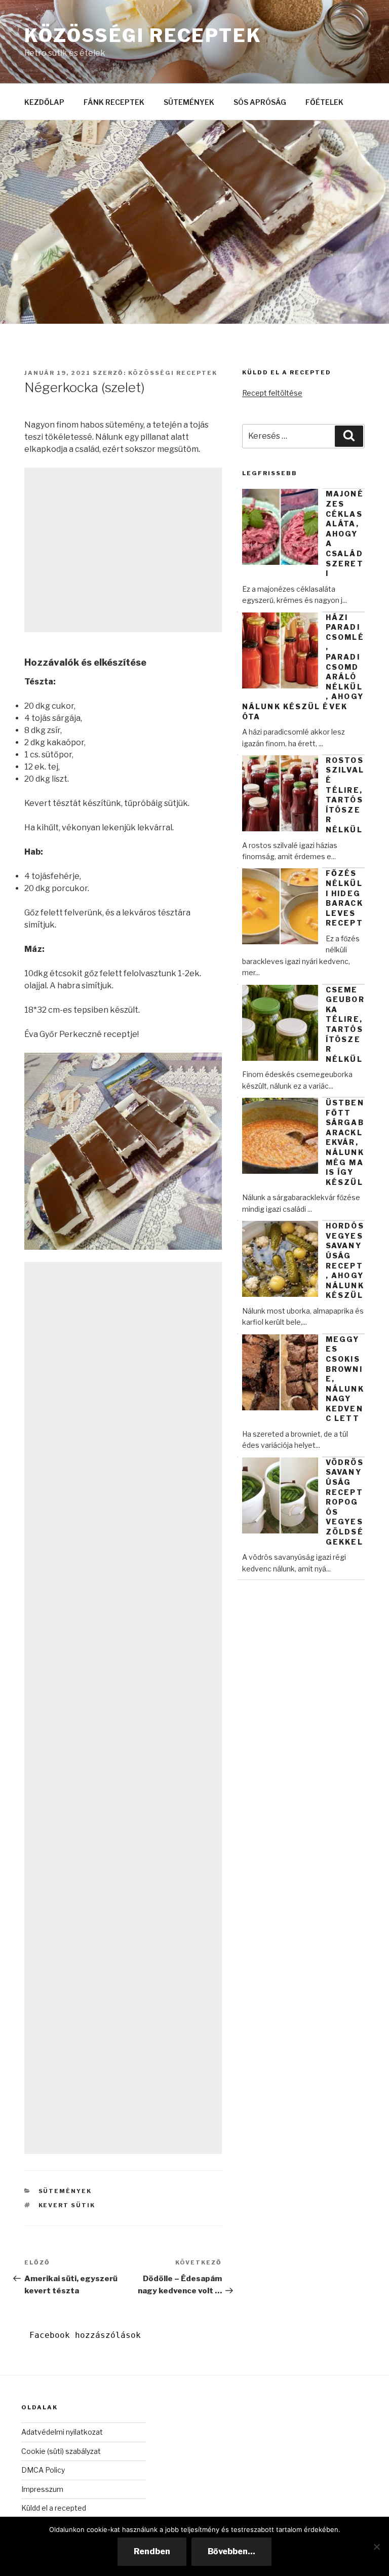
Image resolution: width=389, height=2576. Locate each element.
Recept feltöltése (272, 393)
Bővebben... (231, 2551)
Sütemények (65, 2191)
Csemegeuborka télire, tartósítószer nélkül (345, 1024)
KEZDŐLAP (44, 102)
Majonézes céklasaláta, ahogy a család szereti (345, 533)
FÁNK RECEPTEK (114, 102)
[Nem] (376, 2547)
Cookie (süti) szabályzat (61, 2451)
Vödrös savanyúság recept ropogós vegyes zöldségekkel (345, 1502)
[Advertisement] (123, 550)
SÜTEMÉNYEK (189, 102)
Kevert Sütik (67, 2205)
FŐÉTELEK (324, 102)
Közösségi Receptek (143, 35)
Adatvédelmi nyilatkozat (62, 2432)
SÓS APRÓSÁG (260, 102)
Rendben (152, 2551)
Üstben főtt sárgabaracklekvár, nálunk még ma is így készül (345, 1142)
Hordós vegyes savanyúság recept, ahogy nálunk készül (345, 1260)
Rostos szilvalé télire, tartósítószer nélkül (345, 795)
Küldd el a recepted (54, 2508)
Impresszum (42, 2489)
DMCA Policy (43, 2470)
